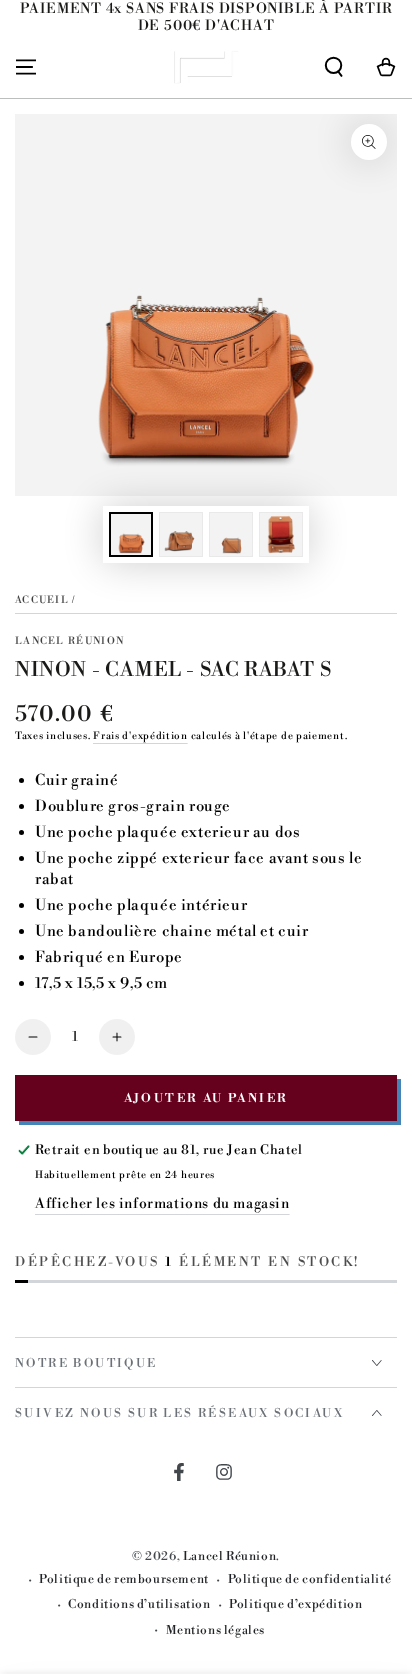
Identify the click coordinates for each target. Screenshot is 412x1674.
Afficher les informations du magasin (162, 1204)
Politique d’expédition (295, 1604)
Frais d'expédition (140, 736)
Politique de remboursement (124, 1579)
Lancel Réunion (69, 641)
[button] (334, 67)
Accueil (42, 600)
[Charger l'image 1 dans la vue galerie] (131, 534)
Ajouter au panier (206, 1098)
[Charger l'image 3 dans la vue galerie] (231, 534)
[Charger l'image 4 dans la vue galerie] (281, 534)
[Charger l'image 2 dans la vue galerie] (181, 534)
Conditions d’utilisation (139, 1604)
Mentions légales (216, 1630)
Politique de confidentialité (310, 1579)
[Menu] (26, 67)
